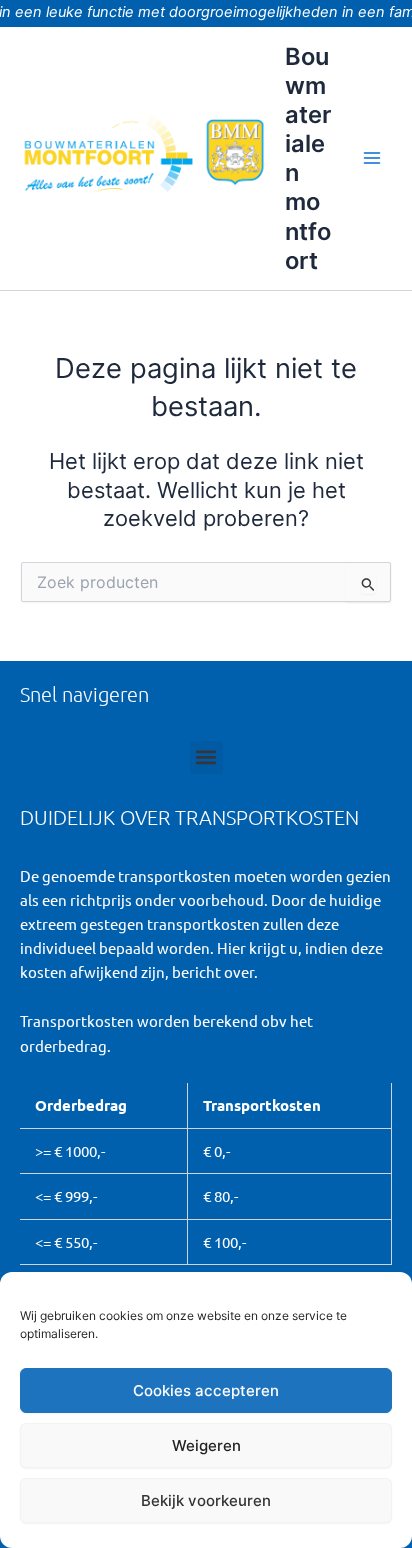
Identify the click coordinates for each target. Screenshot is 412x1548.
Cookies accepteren (206, 1390)
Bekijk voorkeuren (206, 1500)
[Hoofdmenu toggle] (372, 158)
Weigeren (206, 1445)
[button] (206, 757)
